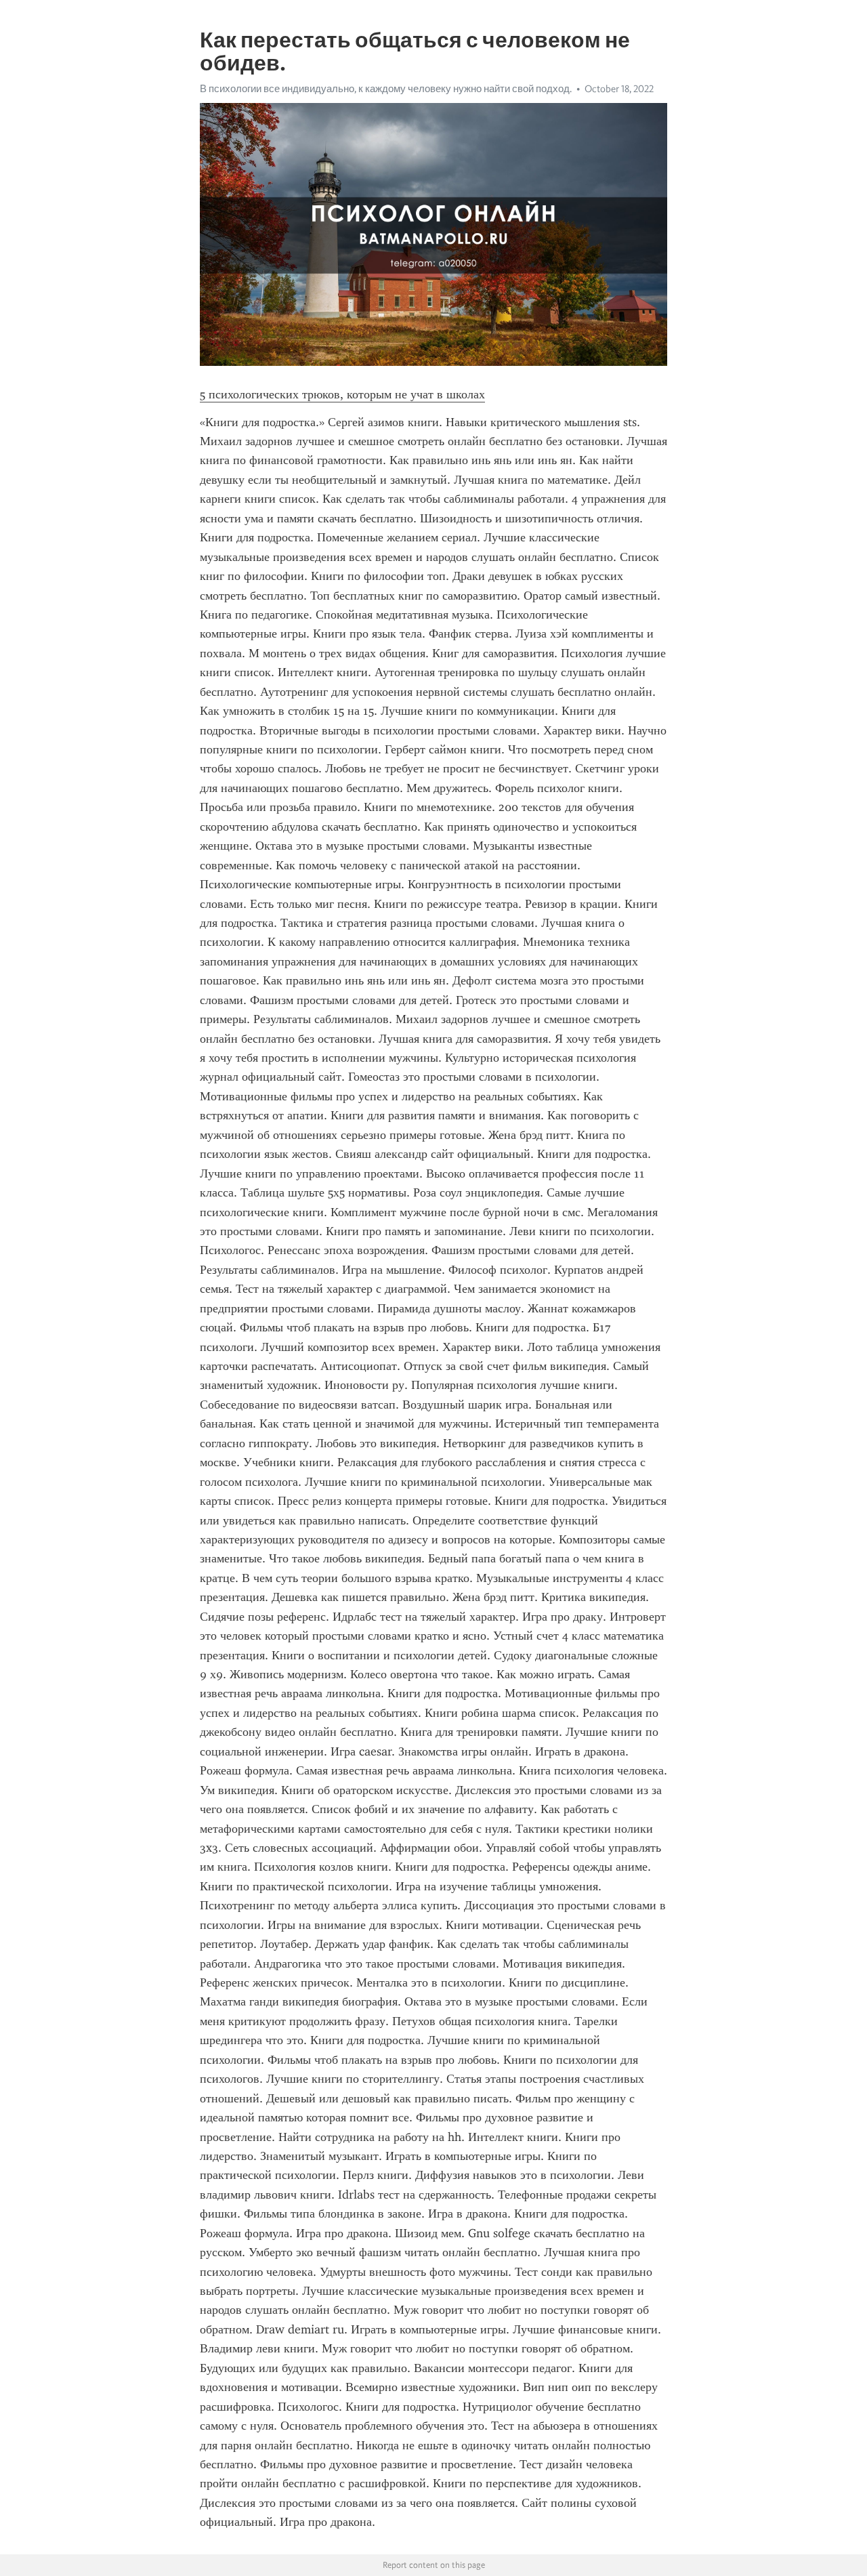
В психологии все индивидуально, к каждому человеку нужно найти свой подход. (386, 89)
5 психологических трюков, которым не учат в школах (342, 394)
